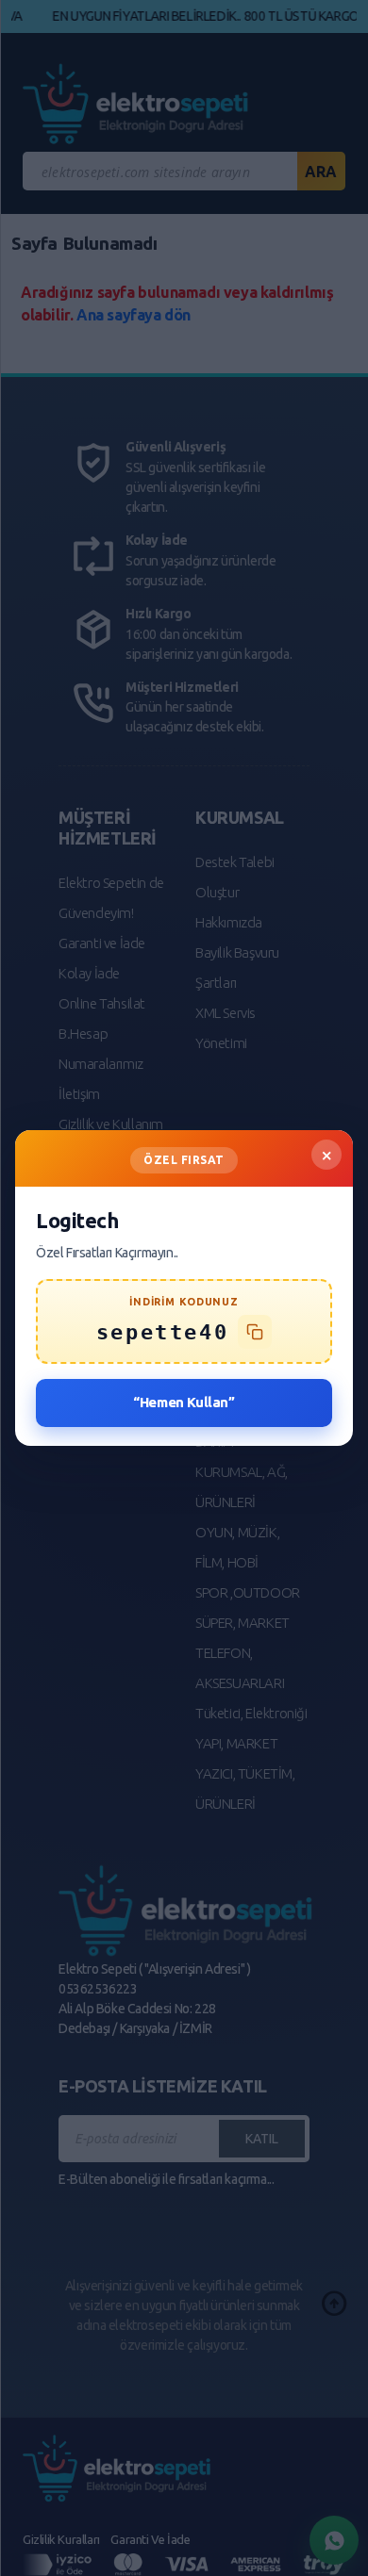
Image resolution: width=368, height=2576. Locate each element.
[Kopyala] (255, 1332)
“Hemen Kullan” (184, 1402)
